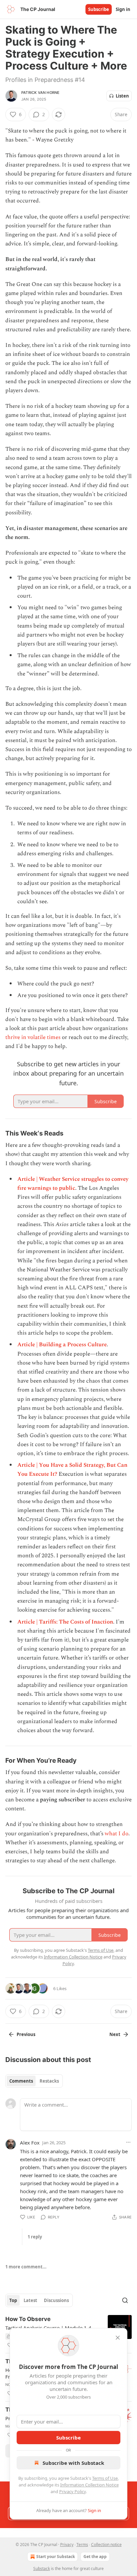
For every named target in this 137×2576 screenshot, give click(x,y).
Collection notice (106, 2545)
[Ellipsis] (128, 2142)
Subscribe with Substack (73, 2463)
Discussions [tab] (56, 2300)
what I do (117, 1834)
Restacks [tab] (49, 2081)
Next (115, 2034)
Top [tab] (13, 2300)
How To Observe (28, 2319)
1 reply (35, 2237)
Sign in (123, 9)
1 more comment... (26, 2267)
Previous (26, 2034)
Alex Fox (30, 2143)
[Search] (125, 2300)
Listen (122, 96)
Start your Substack (56, 2557)
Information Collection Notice (89, 2485)
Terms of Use (105, 2478)
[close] (118, 2338)
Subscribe (99, 9)
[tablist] (34, 2081)
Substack (42, 2569)
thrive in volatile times (33, 1037)
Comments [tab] (21, 2081)
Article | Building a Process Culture (62, 1345)
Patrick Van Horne (40, 93)
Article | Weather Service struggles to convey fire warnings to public (73, 1184)
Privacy (67, 2545)
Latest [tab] (30, 2300)
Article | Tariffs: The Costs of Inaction (65, 1622)
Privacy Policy (72, 2491)
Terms (82, 2545)
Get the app (95, 2557)
